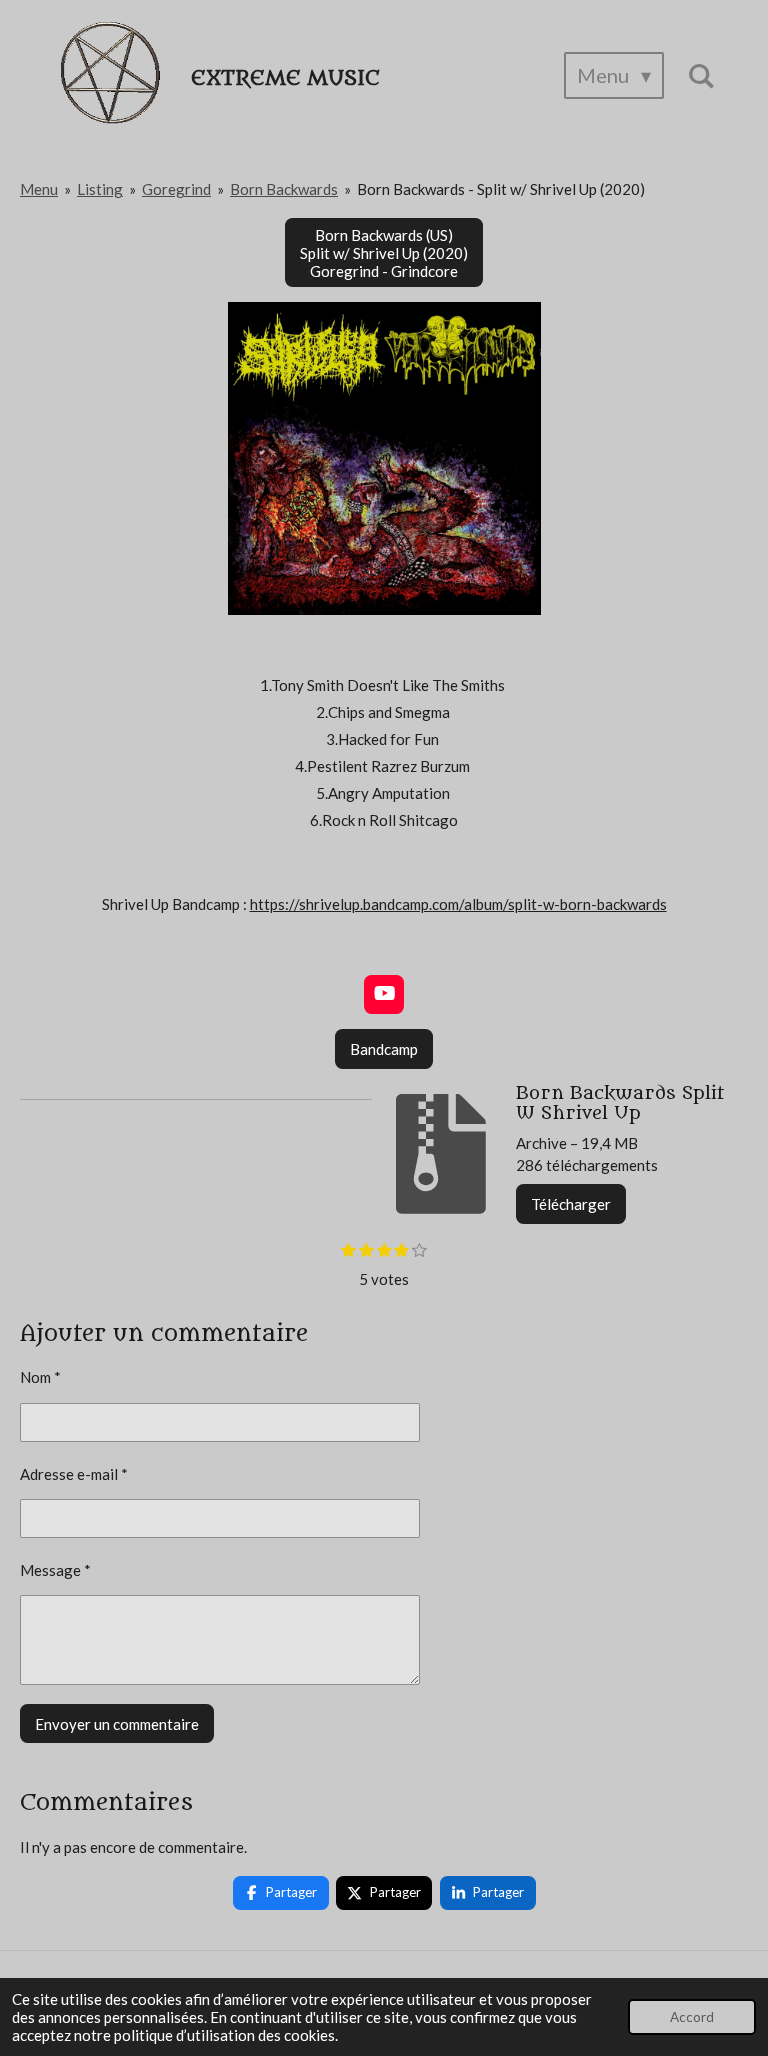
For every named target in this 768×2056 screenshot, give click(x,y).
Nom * (40, 1377)
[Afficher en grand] (384, 458)
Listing (100, 189)
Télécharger (571, 1204)
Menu (39, 189)
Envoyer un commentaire (117, 1724)
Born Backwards (284, 189)
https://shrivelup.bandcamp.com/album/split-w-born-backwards (458, 904)
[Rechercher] (701, 75)
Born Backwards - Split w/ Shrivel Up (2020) (501, 189)
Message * (55, 1570)
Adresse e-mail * (74, 1474)
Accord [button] (692, 2017)
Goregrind (176, 189)
